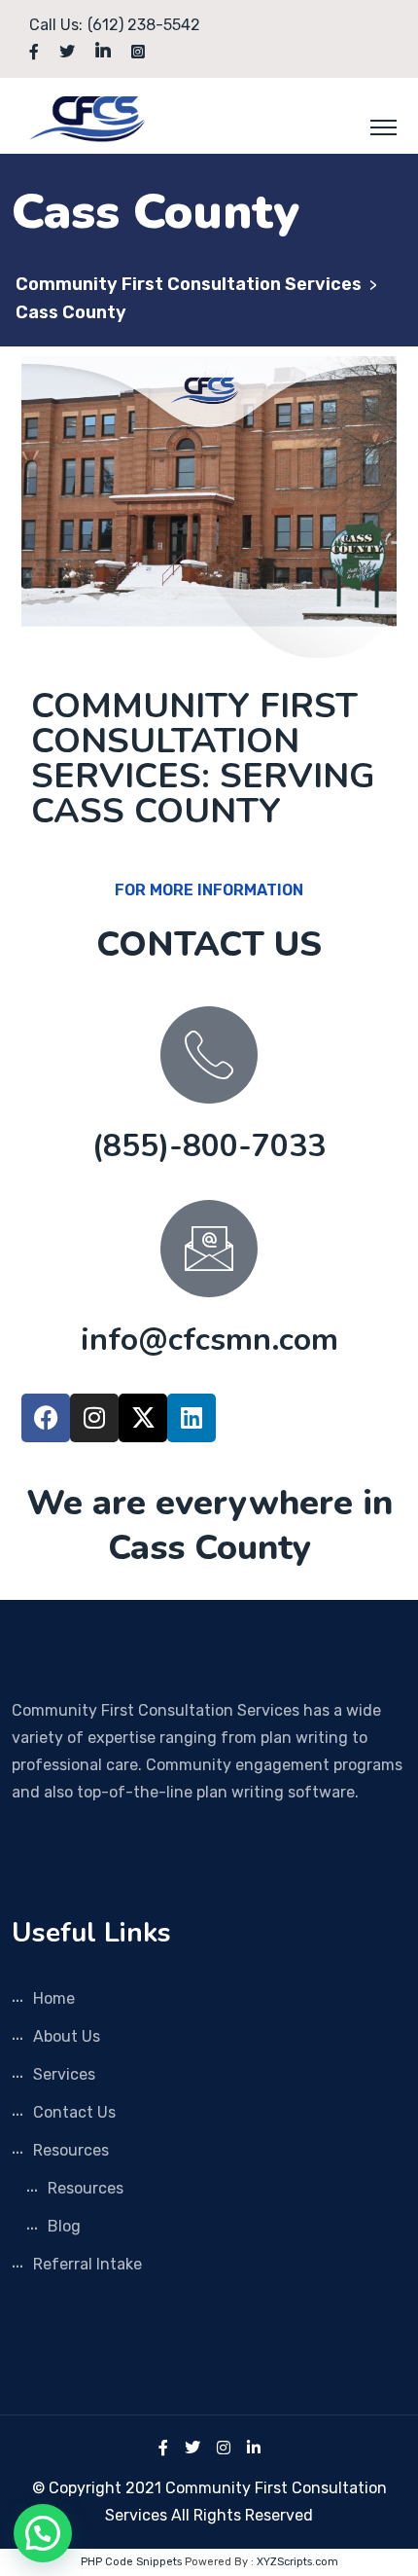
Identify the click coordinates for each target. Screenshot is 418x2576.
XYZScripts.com (297, 2562)
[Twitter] (192, 2448)
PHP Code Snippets (131, 2562)
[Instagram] (94, 1418)
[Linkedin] (192, 1418)
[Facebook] (46, 1418)
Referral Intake (87, 2264)
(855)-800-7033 (209, 1146)
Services (64, 2074)
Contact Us (74, 2112)
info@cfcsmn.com (209, 1340)
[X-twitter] (143, 1418)
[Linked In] (254, 2448)
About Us (67, 2036)
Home (54, 1998)
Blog (64, 2226)
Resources (71, 2150)
